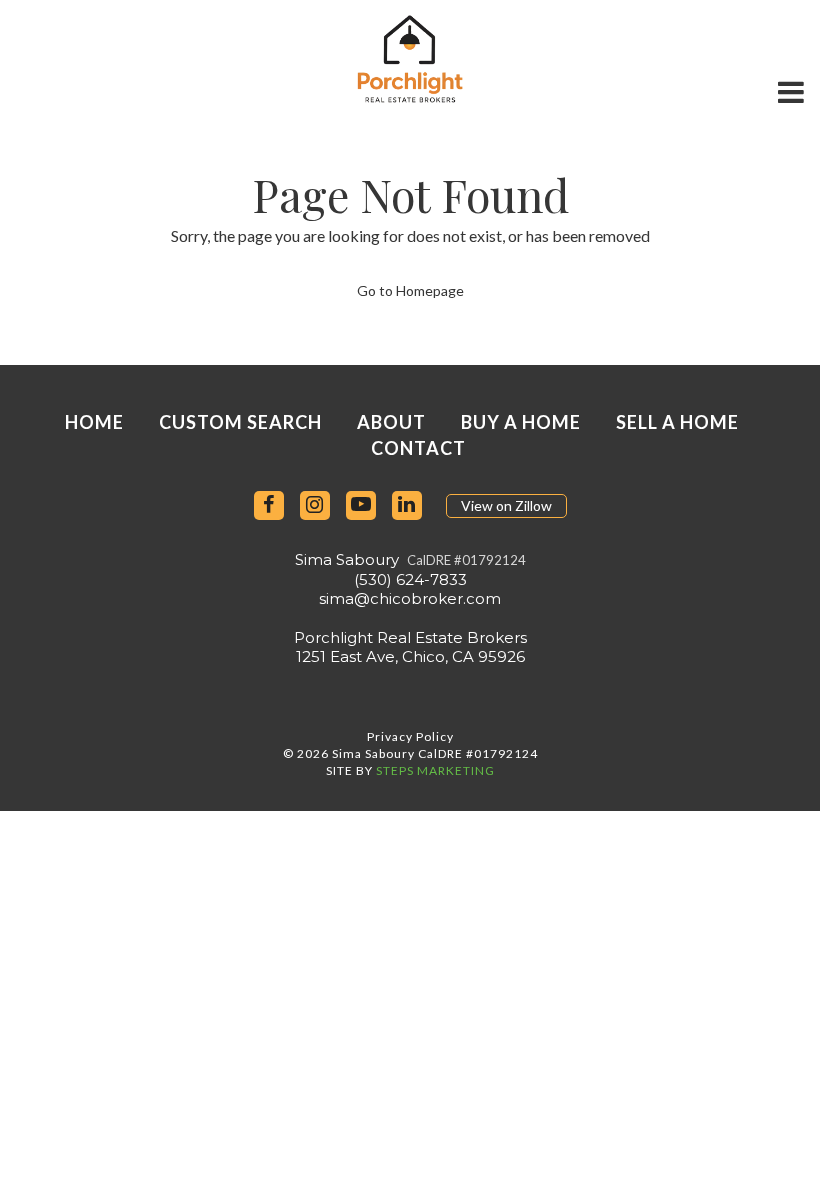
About (391, 422)
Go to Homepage (410, 290)
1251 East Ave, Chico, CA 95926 (410, 656)
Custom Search (240, 422)
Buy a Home (521, 422)
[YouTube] (361, 505)
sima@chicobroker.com (410, 598)
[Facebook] (269, 505)
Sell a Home (677, 422)
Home (94, 422)
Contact (418, 448)
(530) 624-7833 (410, 579)
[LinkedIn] (407, 505)
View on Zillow (506, 505)
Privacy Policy (410, 736)
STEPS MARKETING (435, 770)
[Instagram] (315, 505)
